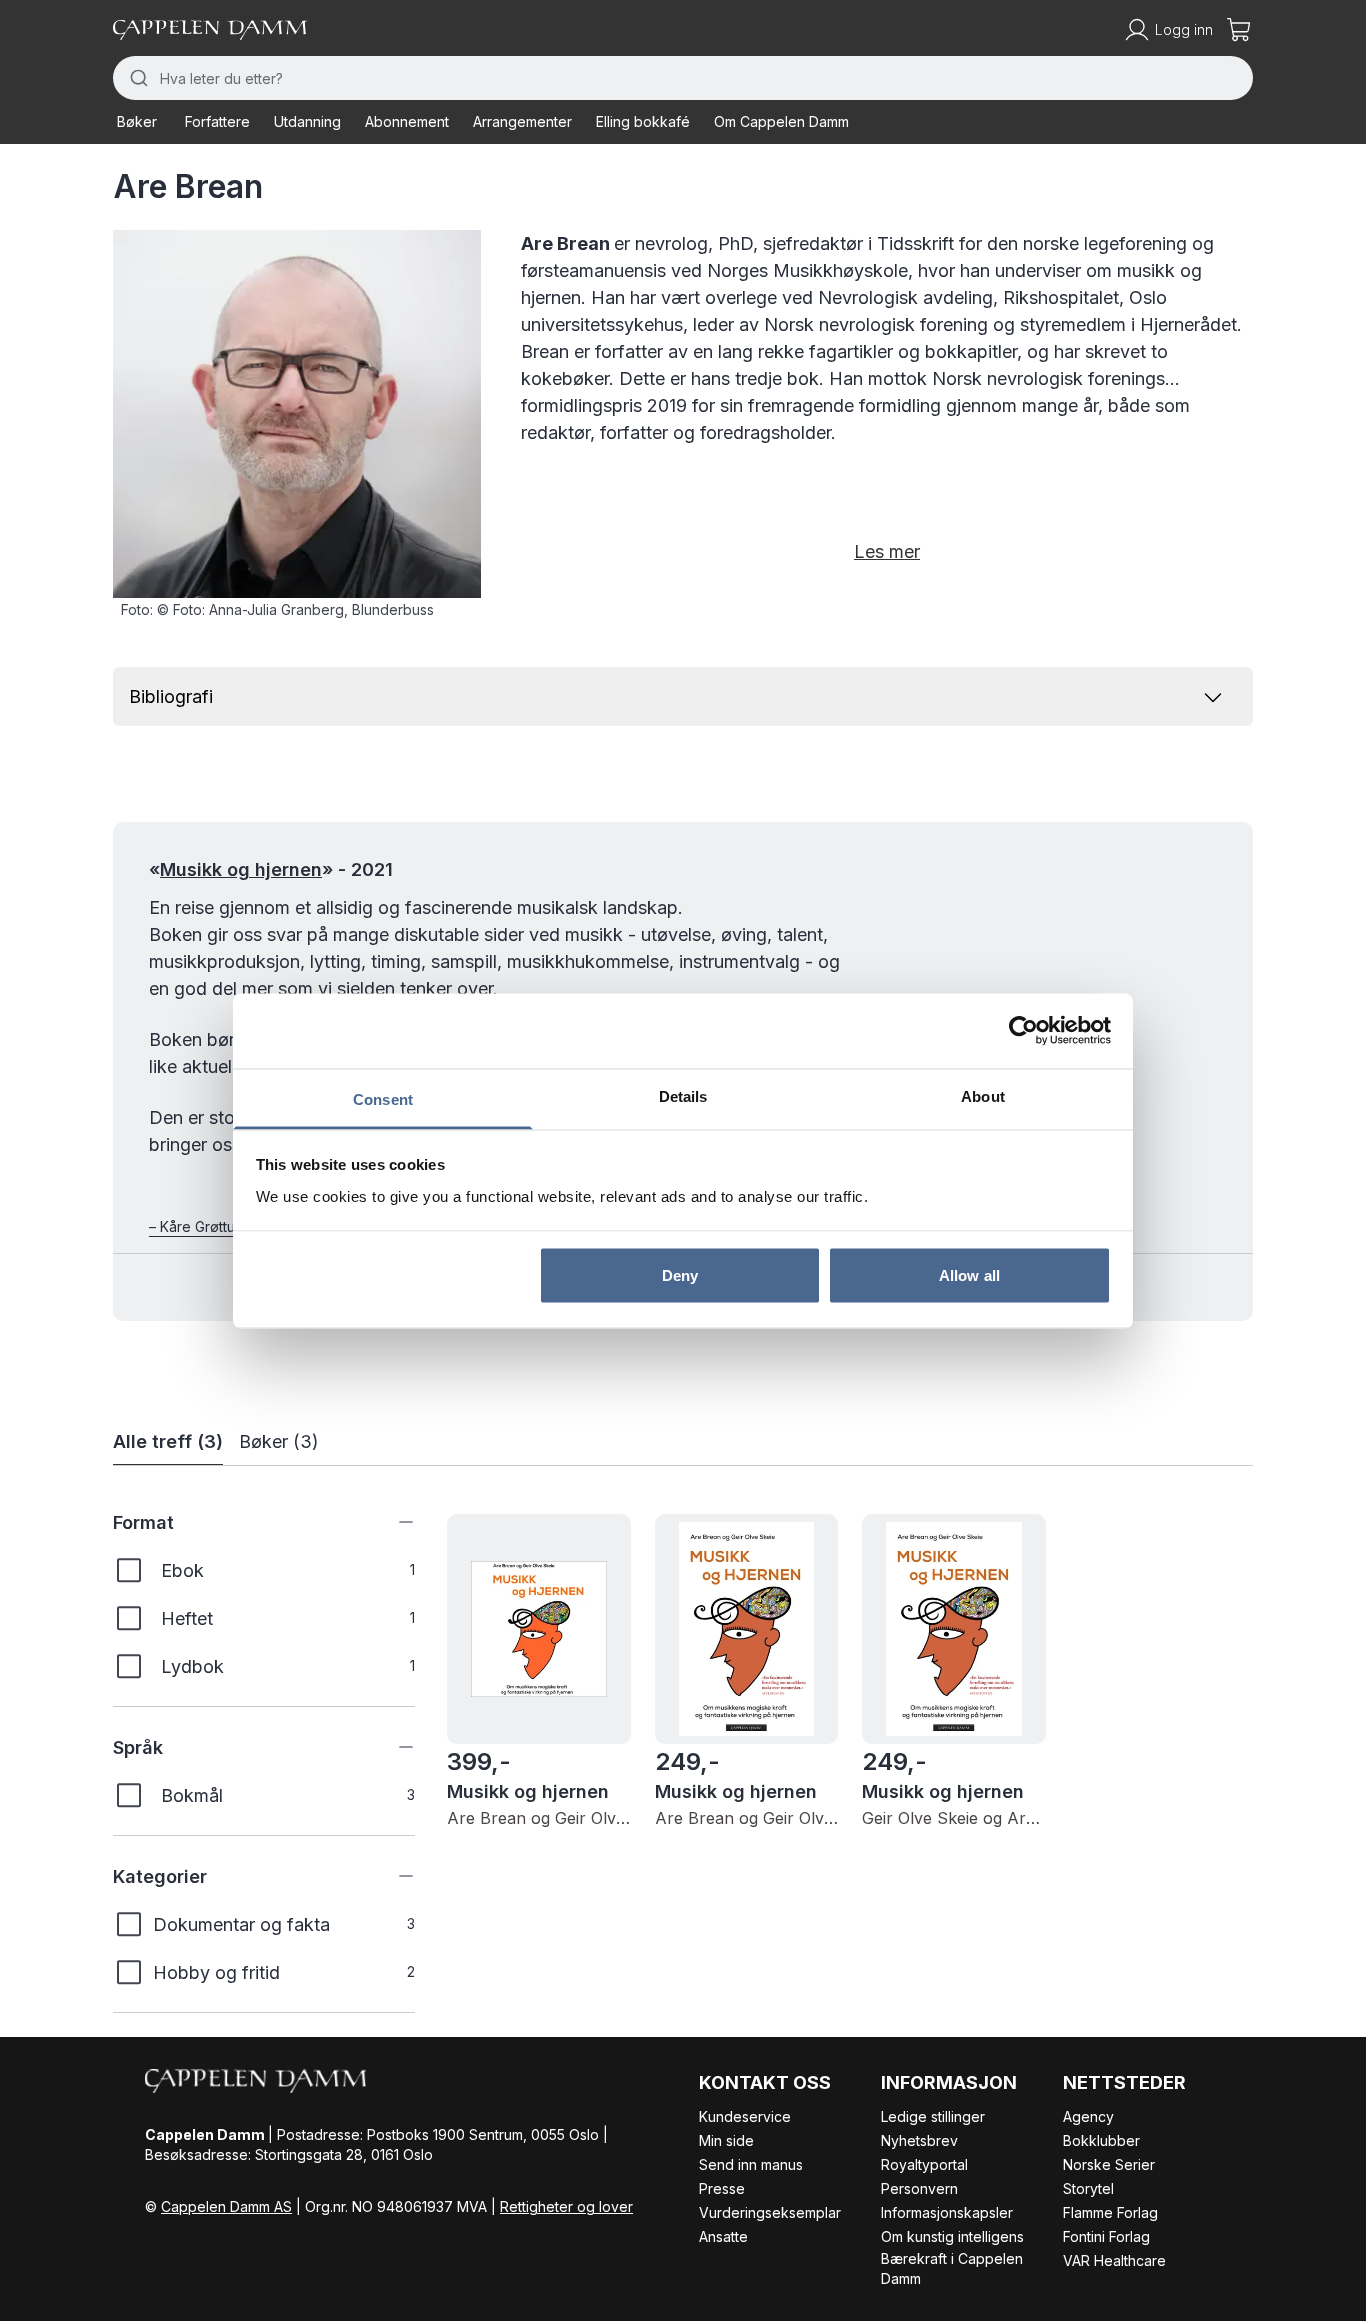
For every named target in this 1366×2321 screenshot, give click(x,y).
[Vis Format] (391, 1522)
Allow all (969, 1275)
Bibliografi (171, 696)
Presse (722, 2188)
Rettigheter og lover (566, 2206)
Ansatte (723, 2236)
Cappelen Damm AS (226, 2206)
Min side (726, 2140)
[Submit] (136, 78)
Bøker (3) (279, 1441)
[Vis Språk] (391, 1747)
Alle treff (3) (168, 1441)
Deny (680, 1275)
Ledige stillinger (933, 2116)
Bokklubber (1101, 2140)
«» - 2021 (271, 869)
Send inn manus (751, 2164)
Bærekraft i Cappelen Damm (952, 2268)
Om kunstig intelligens (952, 2236)
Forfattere (217, 121)
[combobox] (683, 78)
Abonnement (407, 121)
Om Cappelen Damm (781, 121)
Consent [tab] (383, 1098)
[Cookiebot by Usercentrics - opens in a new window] (1023, 1031)
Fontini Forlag (1106, 2236)
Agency (1088, 2116)
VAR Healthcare (1114, 2260)
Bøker (137, 121)
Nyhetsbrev (919, 2140)
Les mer (887, 551)
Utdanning (307, 121)
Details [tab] (683, 1095)
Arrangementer (522, 121)
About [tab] (983, 1095)
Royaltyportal (924, 2164)
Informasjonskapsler (947, 2212)
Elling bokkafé (643, 121)
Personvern (919, 2188)
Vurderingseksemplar (770, 2212)
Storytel (1088, 2188)
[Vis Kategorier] (391, 1876)
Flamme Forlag (1110, 2212)
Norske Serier (1109, 2164)
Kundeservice (745, 2116)
